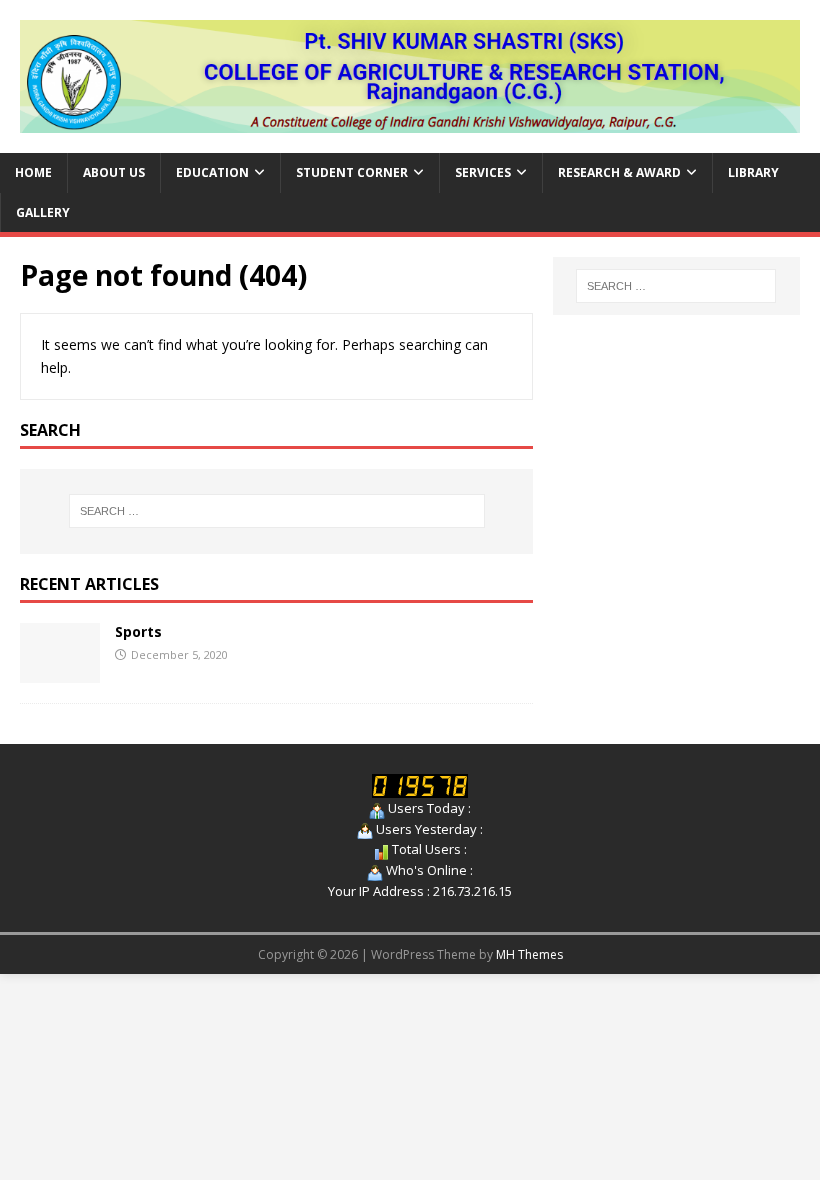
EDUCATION (212, 172)
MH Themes (529, 954)
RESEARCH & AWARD (619, 172)
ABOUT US (114, 172)
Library (753, 172)
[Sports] (60, 670)
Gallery (43, 212)
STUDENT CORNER (352, 172)
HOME (33, 172)
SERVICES (483, 172)
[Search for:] (277, 511)
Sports (138, 631)
